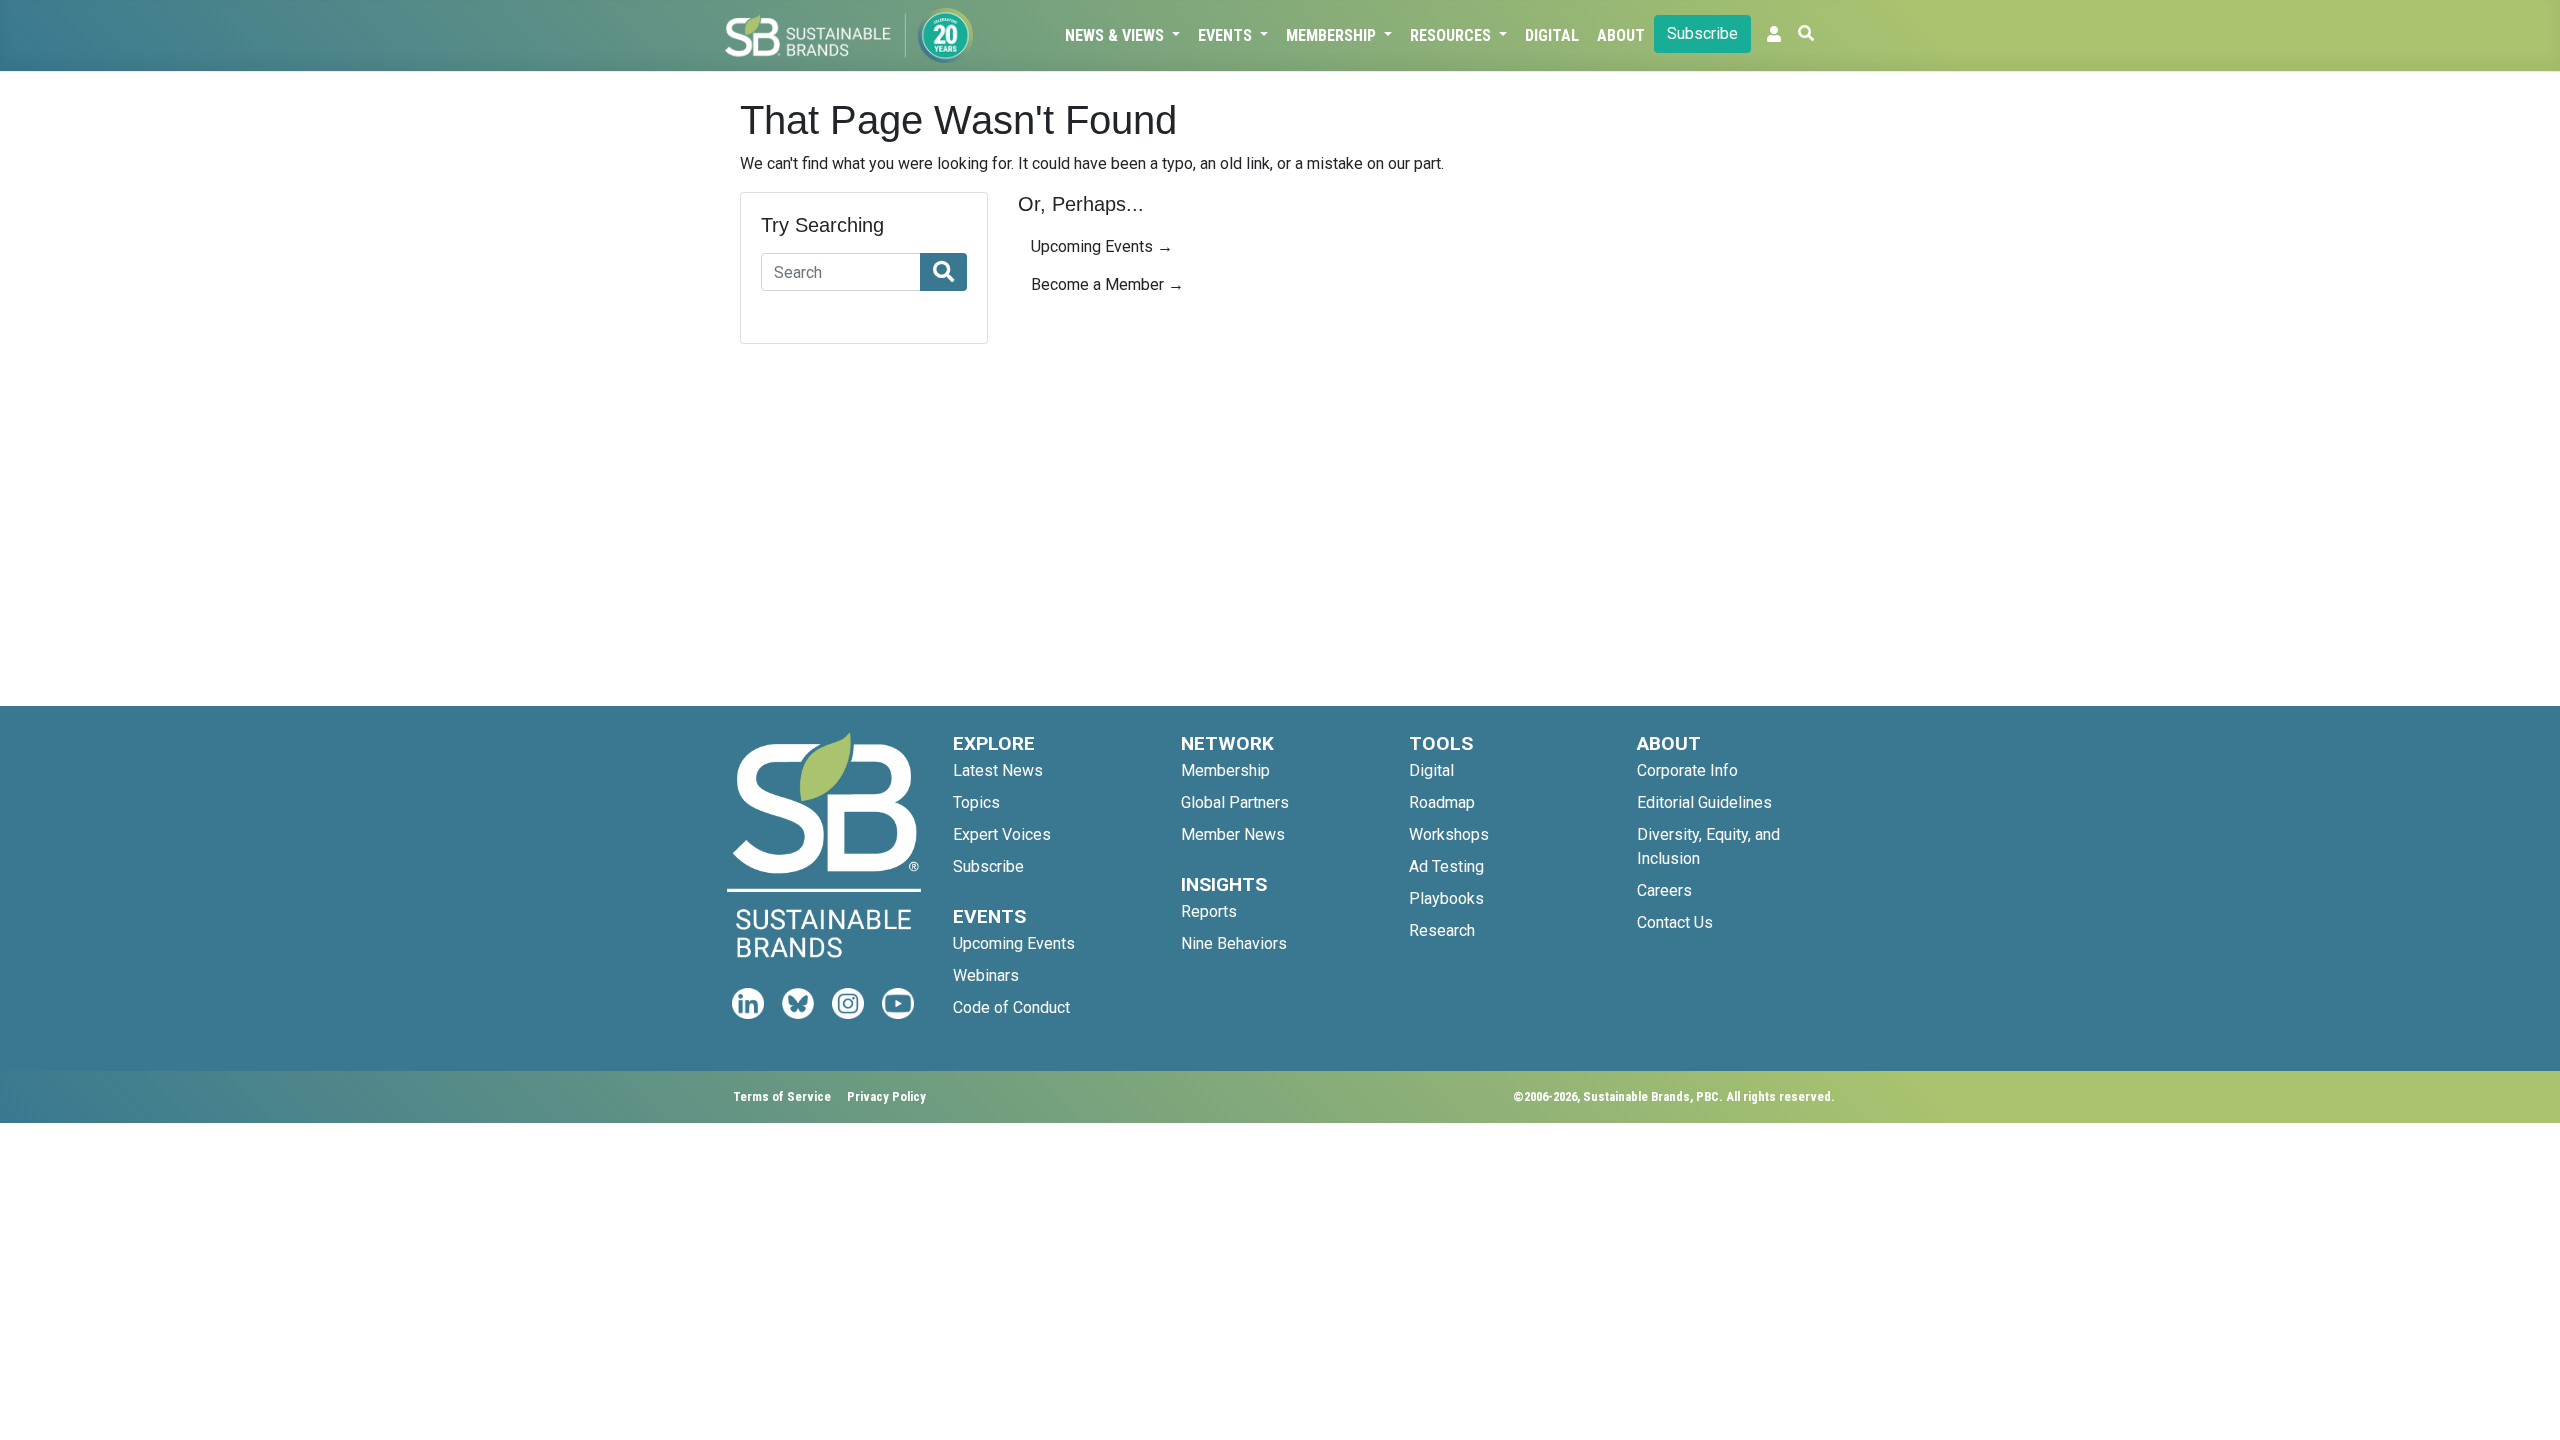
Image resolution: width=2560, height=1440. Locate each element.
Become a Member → (1107, 284)
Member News (1233, 834)
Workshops (1449, 834)
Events (1227, 35)
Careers (1664, 890)
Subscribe (1702, 33)
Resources (1452, 35)
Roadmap (1442, 802)
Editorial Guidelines (1704, 802)
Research (1442, 930)
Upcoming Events (1014, 943)
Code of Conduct (1011, 1007)
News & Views (1116, 35)
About (1621, 35)
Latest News (998, 770)
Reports (1209, 911)
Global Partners (1235, 802)
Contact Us (1675, 922)
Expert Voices (1002, 834)
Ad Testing (1446, 866)
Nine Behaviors (1234, 943)
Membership (1333, 35)
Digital (1552, 35)
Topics (976, 802)
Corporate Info (1687, 770)
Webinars (986, 975)
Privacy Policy (886, 1096)
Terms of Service (782, 1096)
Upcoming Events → (1102, 246)
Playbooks (1446, 898)
